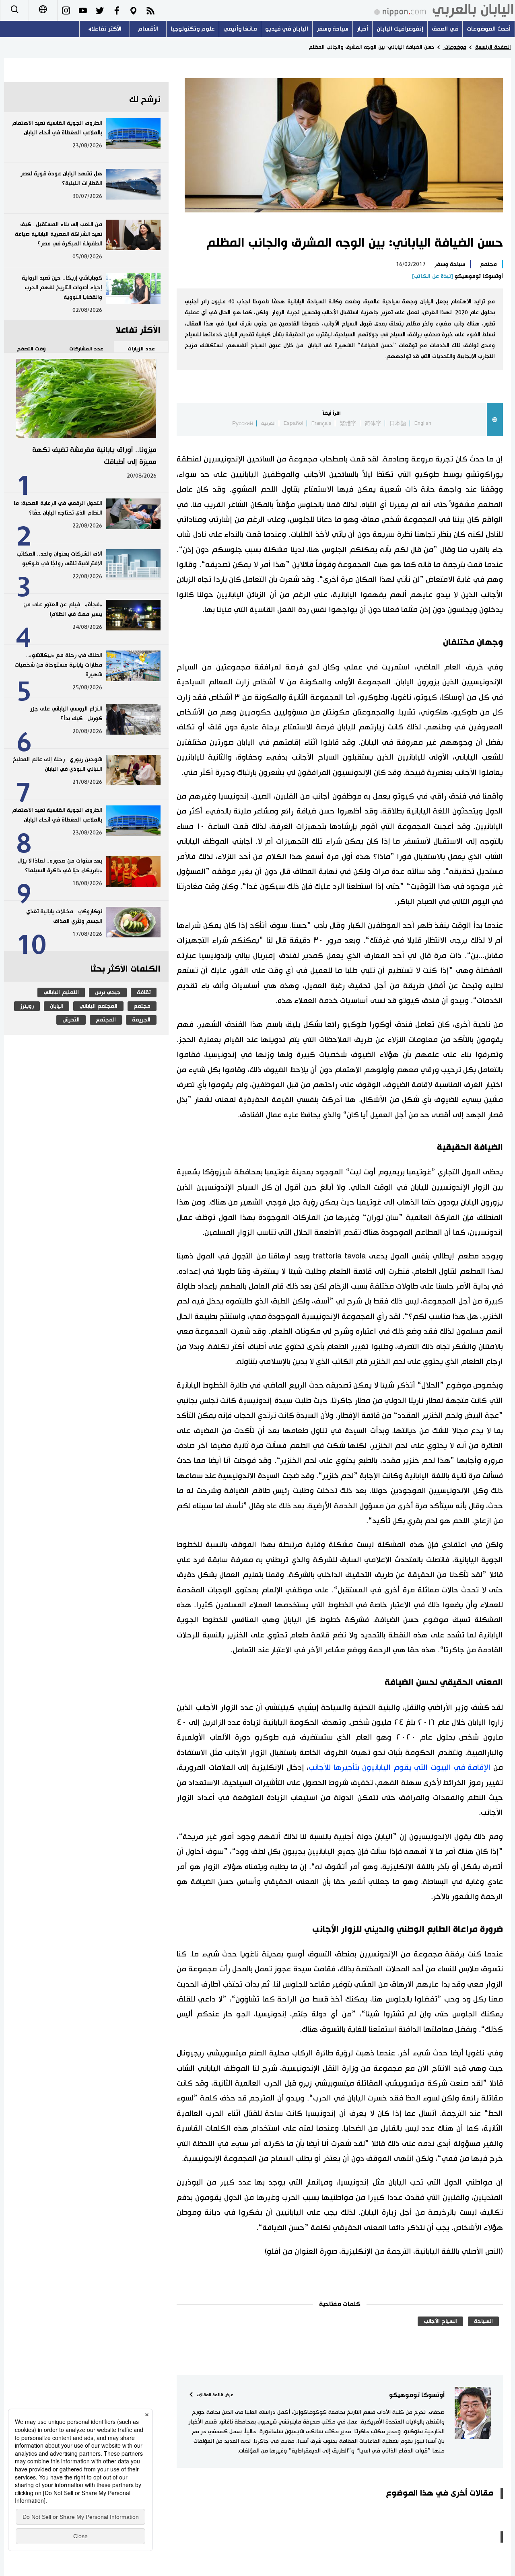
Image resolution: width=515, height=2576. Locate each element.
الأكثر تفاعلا (106, 29)
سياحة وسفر (333, 29)
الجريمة (141, 1020)
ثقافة (144, 993)
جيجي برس (108, 993)
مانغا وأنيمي (240, 29)
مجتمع (488, 264)
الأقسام (148, 29)
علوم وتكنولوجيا (193, 29)
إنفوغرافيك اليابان (400, 29)
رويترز (27, 1006)
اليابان (57, 1006)
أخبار (363, 29)
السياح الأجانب (440, 2321)
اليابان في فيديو (287, 29)
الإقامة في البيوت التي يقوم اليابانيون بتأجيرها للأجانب (400, 1768)
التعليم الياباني (61, 993)
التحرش (71, 1020)
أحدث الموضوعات (489, 29)
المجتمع (106, 1020)
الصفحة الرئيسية (493, 47)
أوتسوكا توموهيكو (457, 276)
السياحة (483, 2321)
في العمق (445, 29)
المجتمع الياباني (98, 1006)
